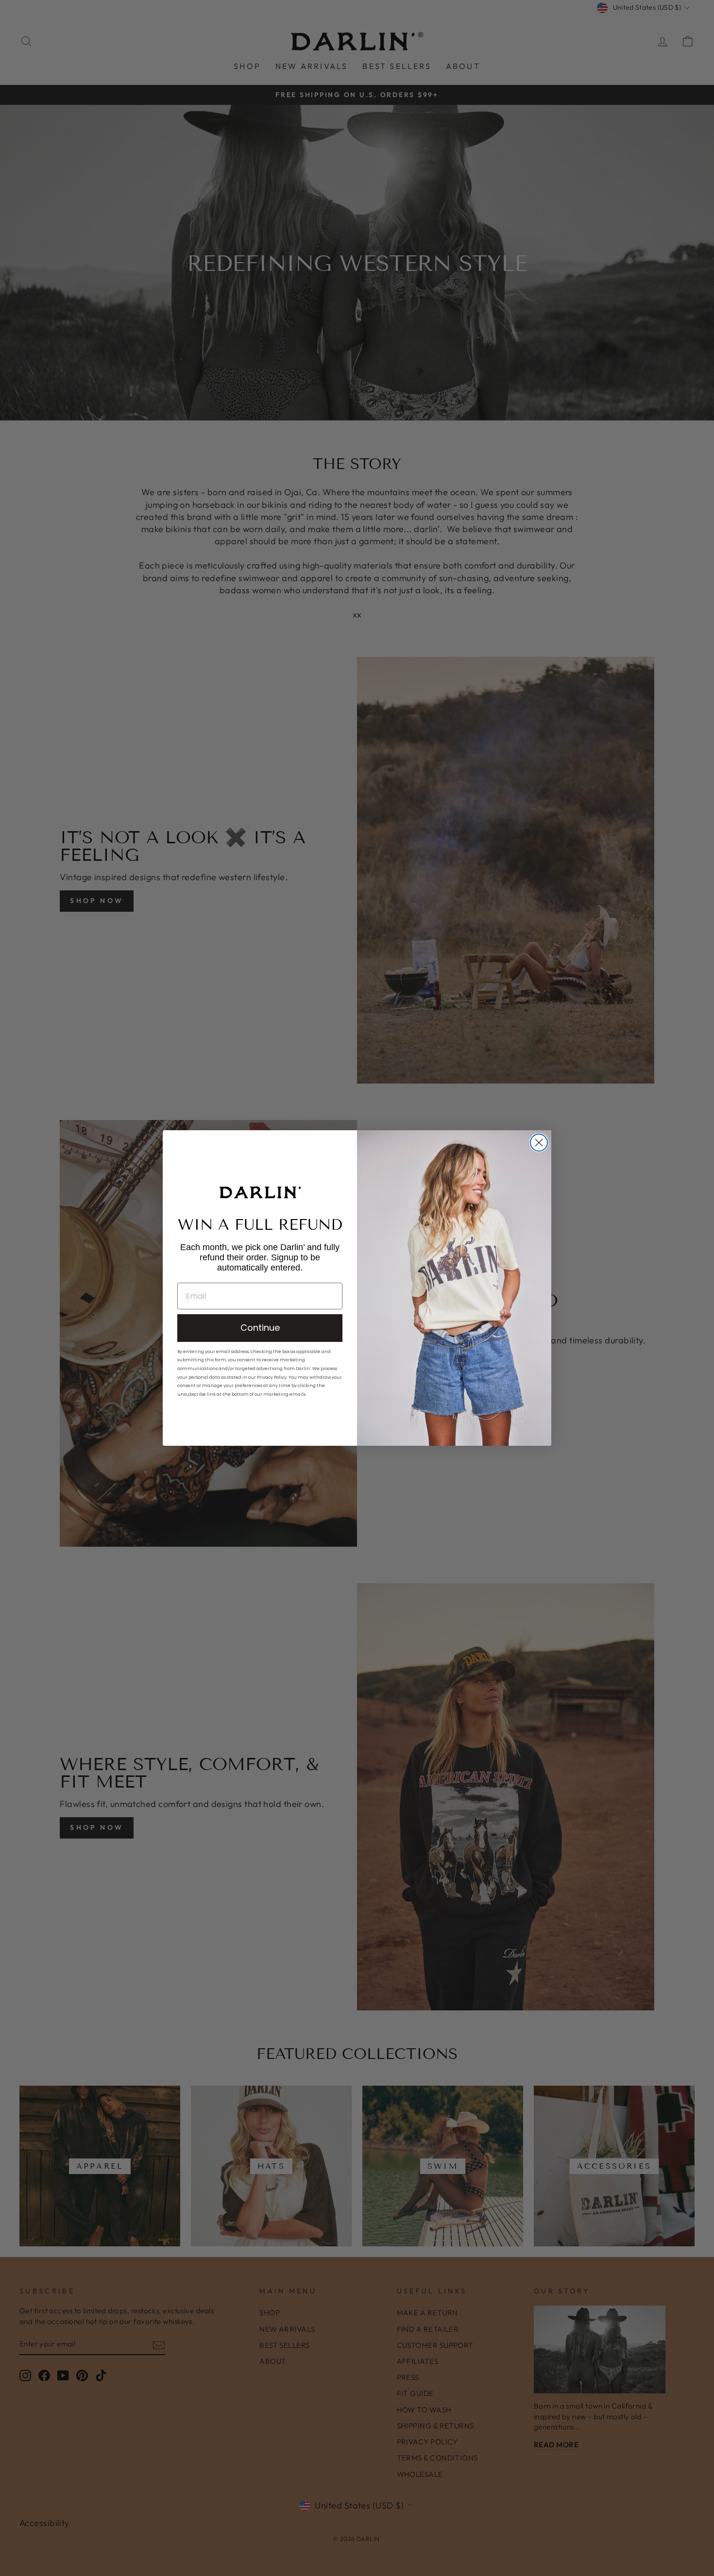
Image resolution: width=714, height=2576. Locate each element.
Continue (260, 1328)
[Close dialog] (539, 1143)
